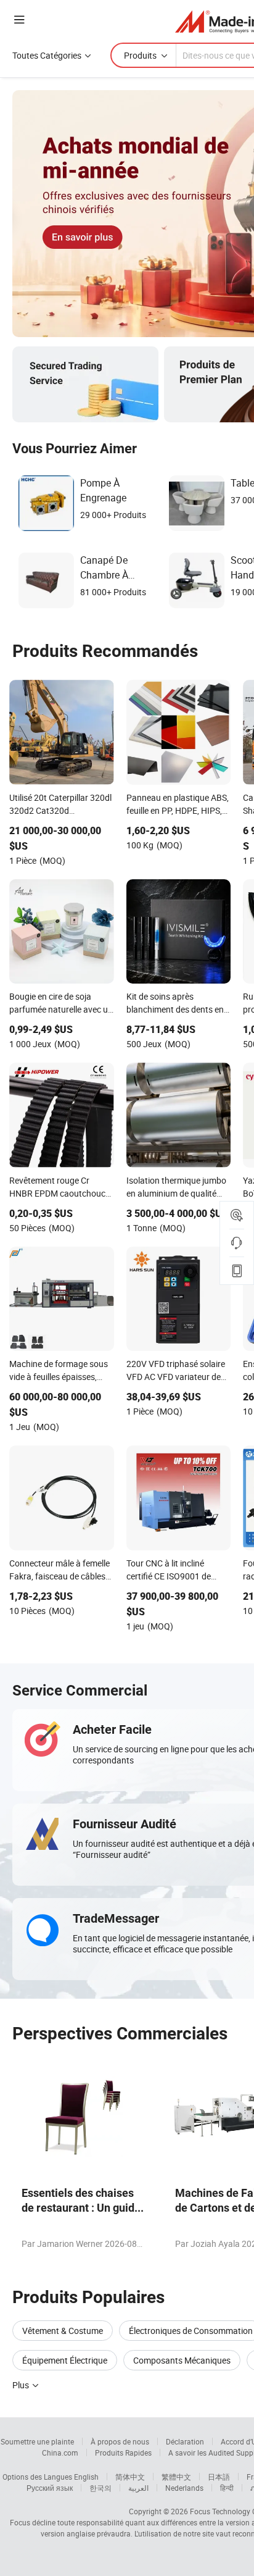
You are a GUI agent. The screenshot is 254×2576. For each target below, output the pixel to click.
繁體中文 (176, 2477)
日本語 (219, 2477)
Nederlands (184, 2488)
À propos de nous (120, 2441)
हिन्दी (227, 2488)
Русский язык (50, 2488)
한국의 (100, 2488)
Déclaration (185, 2441)
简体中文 (130, 2477)
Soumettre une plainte (37, 2441)
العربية (138, 2488)
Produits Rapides (123, 2453)
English (86, 2477)
